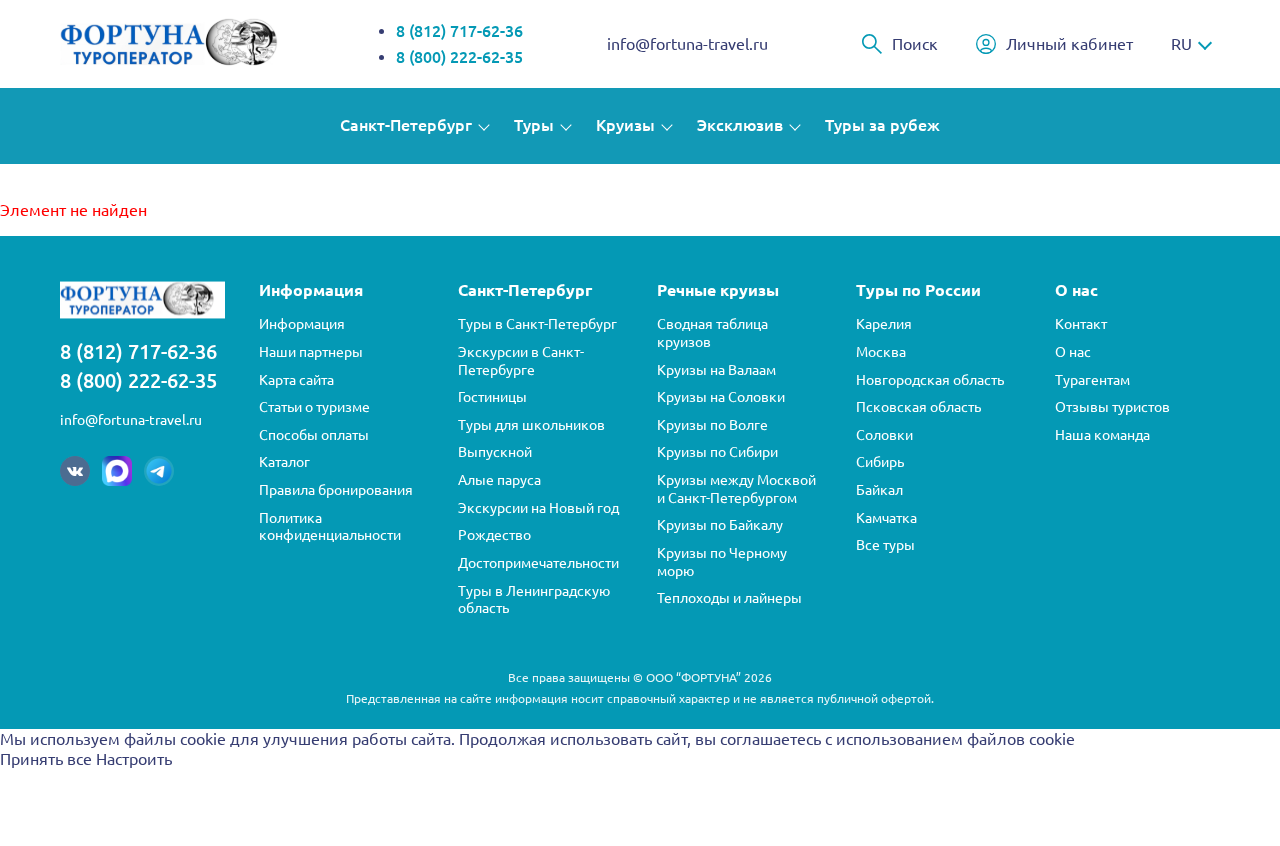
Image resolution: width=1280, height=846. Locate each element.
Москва (881, 352)
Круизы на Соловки (721, 397)
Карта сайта (296, 380)
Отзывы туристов (1112, 407)
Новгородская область (930, 380)
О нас (1073, 352)
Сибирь (880, 462)
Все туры (885, 545)
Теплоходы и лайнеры (729, 598)
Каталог (284, 462)
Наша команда (1102, 435)
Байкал (879, 490)
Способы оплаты (314, 435)
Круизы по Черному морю (722, 562)
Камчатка (886, 518)
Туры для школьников (531, 425)
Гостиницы (492, 397)
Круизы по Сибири (717, 452)
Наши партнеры (311, 352)
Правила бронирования (336, 490)
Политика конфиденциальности (330, 527)
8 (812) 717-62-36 (459, 31)
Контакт (1081, 324)
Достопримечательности (538, 563)
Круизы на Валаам (716, 370)
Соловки (884, 435)
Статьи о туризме (314, 407)
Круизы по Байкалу (720, 525)
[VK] (75, 471)
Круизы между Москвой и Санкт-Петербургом (736, 489)
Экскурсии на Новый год (538, 508)
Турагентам (1092, 380)
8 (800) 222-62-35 (459, 57)
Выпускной (495, 452)
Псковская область (918, 407)
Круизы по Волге (712, 425)
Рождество (494, 535)
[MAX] (117, 471)
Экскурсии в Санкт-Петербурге (521, 361)
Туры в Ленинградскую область (534, 600)
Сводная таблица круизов (712, 333)
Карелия (884, 324)
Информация (302, 324)
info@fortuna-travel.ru (687, 44)
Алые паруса (499, 480)
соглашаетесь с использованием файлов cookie (897, 739)
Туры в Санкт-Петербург (537, 324)
